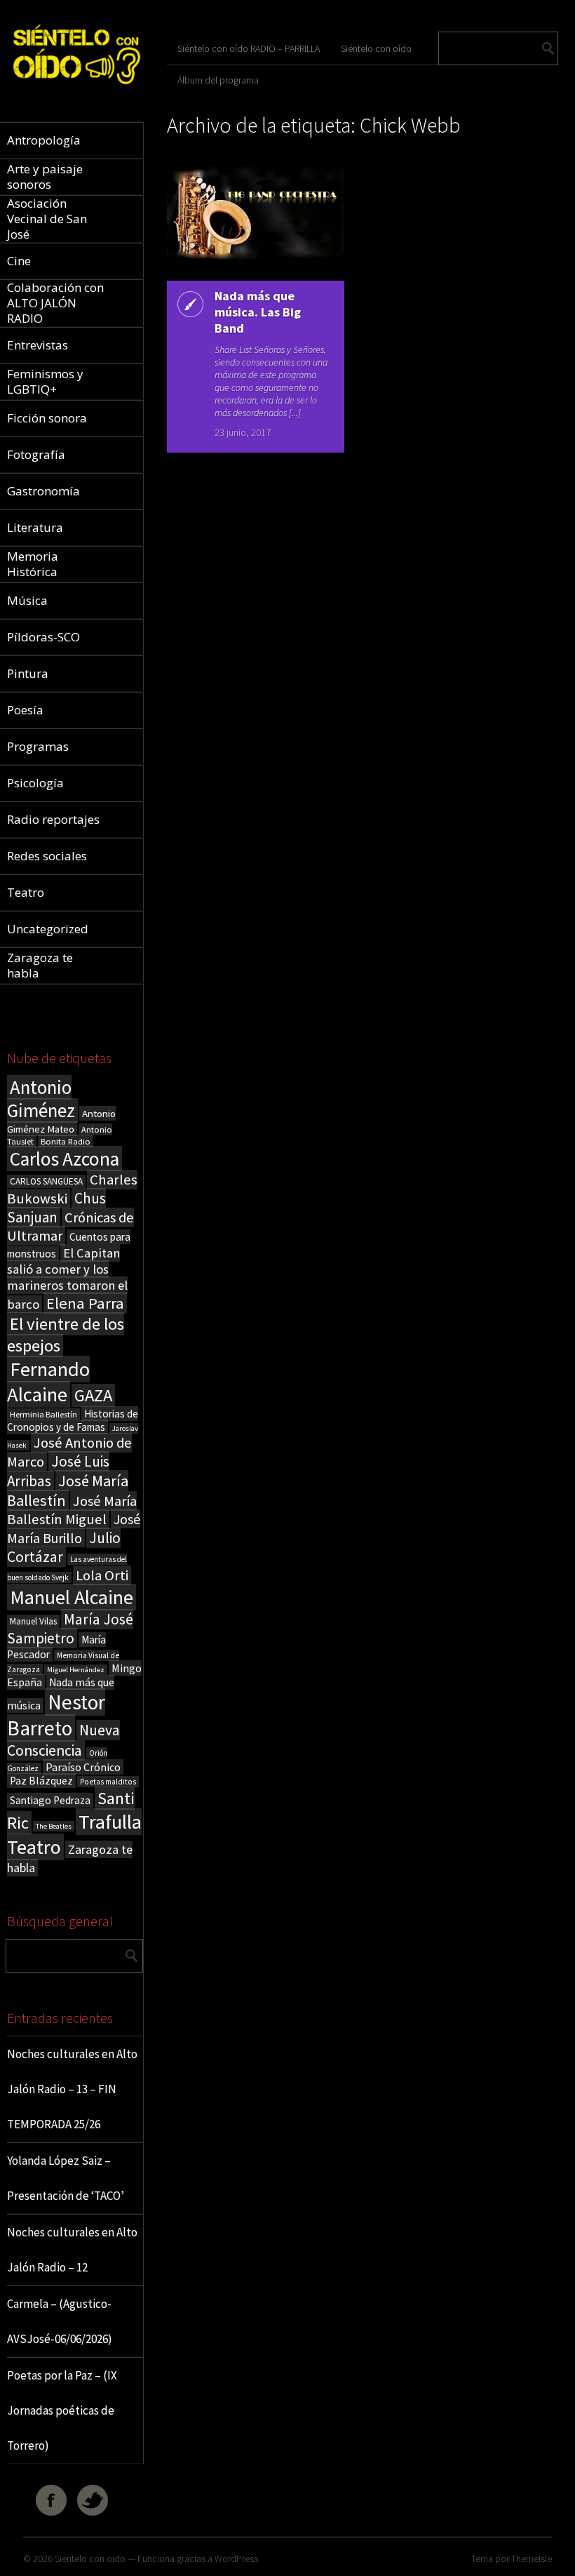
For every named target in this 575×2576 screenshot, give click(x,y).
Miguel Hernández (76, 1670)
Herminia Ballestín (43, 1414)
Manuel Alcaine (72, 1597)
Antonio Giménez (41, 1099)
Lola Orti (102, 1575)
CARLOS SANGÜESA (46, 1181)
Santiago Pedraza (50, 1800)
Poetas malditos (108, 1782)
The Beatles (54, 1826)
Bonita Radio (66, 1141)
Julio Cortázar (64, 1547)
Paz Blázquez (41, 1781)
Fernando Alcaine (48, 1382)
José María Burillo (74, 1528)
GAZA (93, 1395)
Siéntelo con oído (376, 48)
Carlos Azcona (65, 1159)
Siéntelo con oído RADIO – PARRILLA (249, 48)
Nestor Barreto (56, 1715)
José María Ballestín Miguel (72, 1510)
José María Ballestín (68, 1490)
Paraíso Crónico (83, 1767)
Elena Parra (85, 1303)
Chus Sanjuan (56, 1208)
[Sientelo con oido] (75, 89)
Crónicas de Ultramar (70, 1227)
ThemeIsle (532, 2558)
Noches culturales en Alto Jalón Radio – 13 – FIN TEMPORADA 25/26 (72, 2089)
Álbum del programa (218, 80)
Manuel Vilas (33, 1621)
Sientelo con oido (90, 2558)
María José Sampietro (70, 1629)
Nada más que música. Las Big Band (258, 312)
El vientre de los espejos (66, 1335)
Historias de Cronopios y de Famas (73, 1420)
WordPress (236, 2558)
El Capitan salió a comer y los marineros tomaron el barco (67, 1279)
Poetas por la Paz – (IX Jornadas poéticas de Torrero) (62, 2410)
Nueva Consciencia (63, 1740)
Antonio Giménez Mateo (61, 1121)
